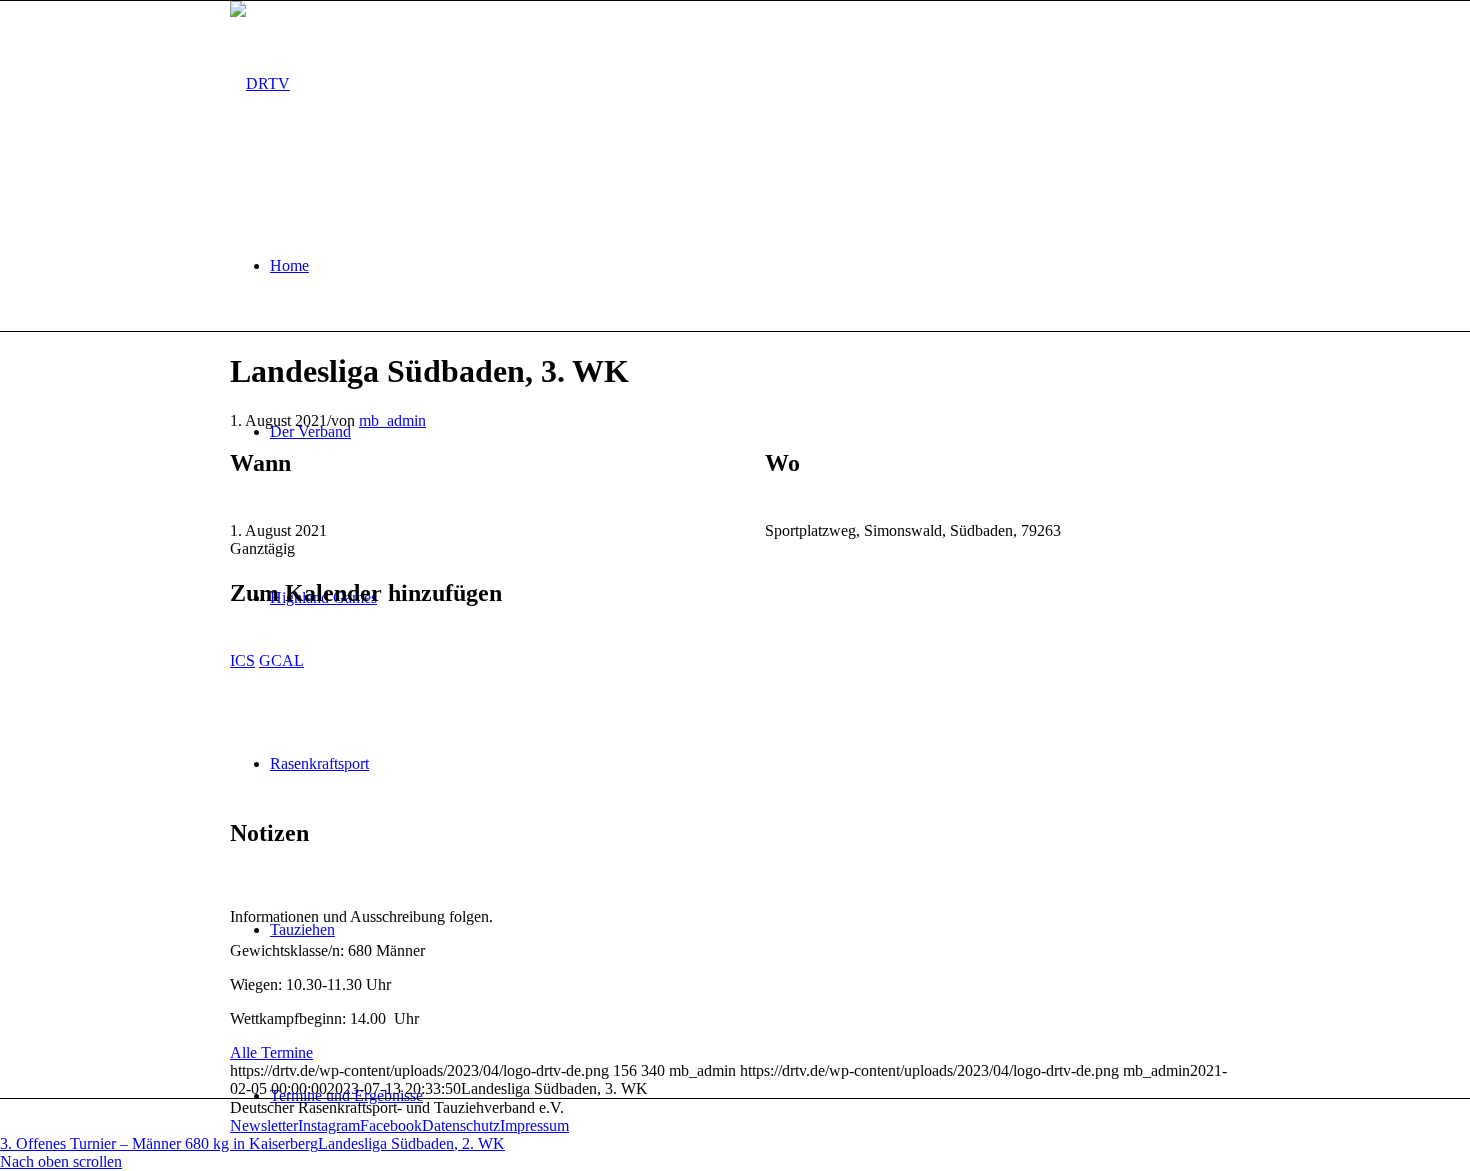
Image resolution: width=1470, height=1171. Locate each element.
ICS (242, 660)
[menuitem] (755, 266)
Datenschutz (461, 1125)
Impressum (534, 1125)
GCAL (281, 660)
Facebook (391, 1125)
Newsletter (264, 1125)
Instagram (329, 1125)
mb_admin (392, 420)
